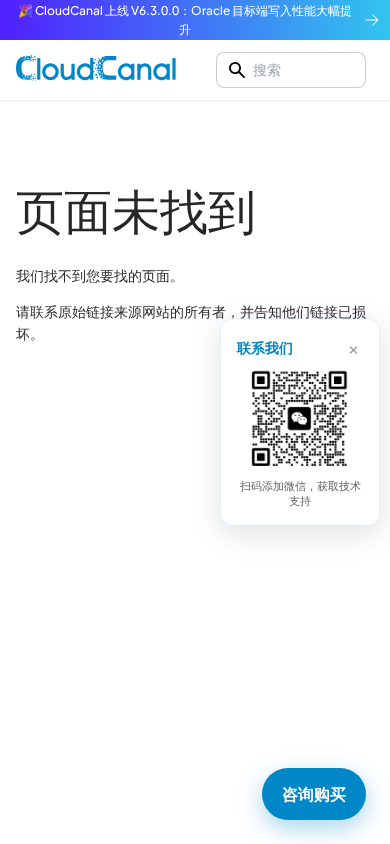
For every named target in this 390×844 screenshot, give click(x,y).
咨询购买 (314, 793)
